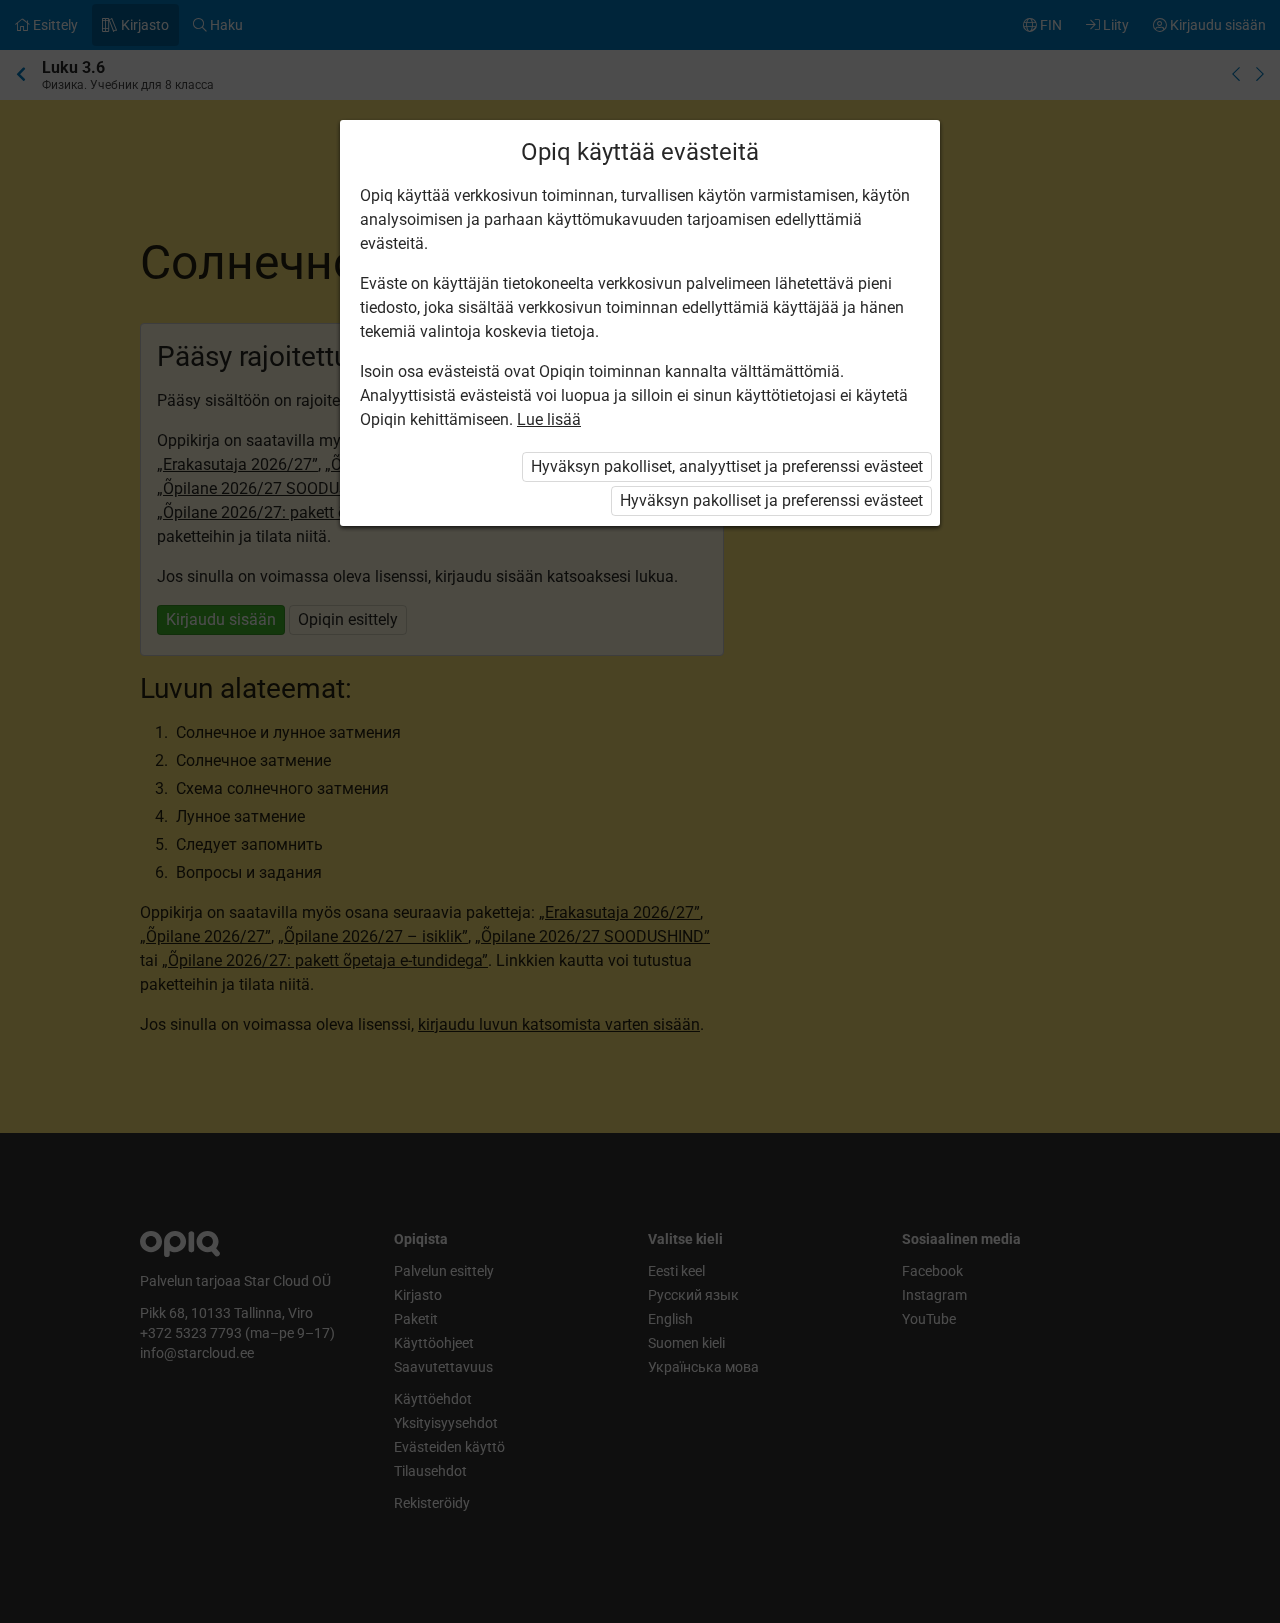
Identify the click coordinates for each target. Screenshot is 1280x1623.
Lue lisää (549, 419)
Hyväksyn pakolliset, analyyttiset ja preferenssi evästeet (727, 466)
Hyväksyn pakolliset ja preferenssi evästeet (771, 500)
